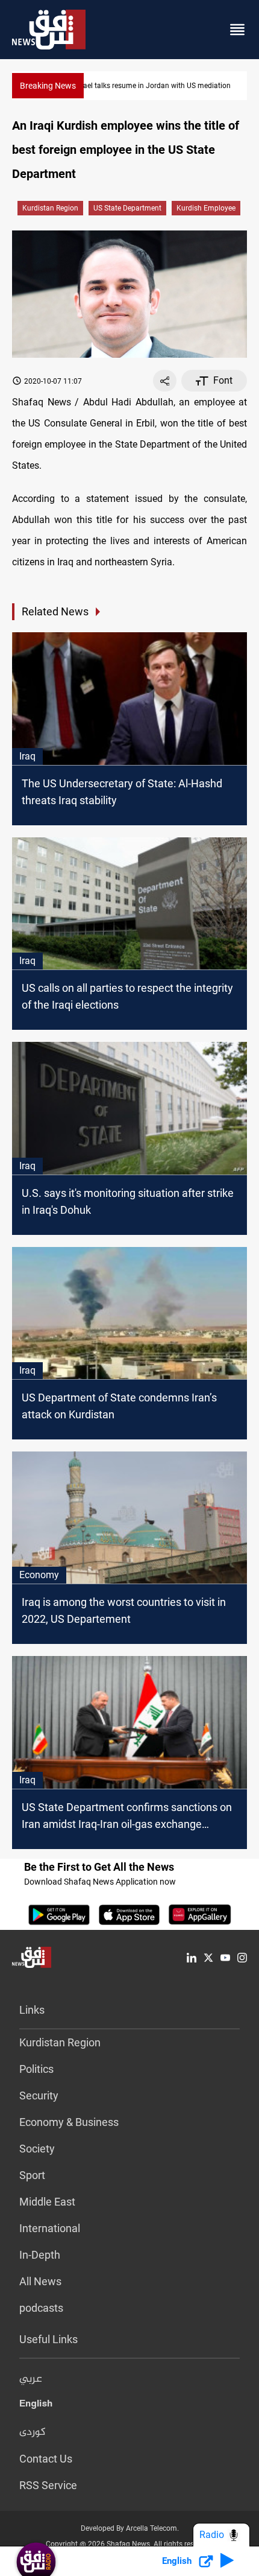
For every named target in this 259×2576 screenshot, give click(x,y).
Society (37, 2149)
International (50, 2228)
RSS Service (48, 2485)
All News (40, 2281)
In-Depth (40, 2255)
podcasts (41, 2308)
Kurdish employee (206, 208)
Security (39, 2095)
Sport (32, 2175)
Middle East (47, 2202)
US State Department (127, 208)
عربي (31, 2379)
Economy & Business (69, 2122)
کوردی (33, 2432)
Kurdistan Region (50, 208)
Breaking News (48, 86)
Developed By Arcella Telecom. (130, 2528)
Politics (36, 2069)
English (36, 2406)
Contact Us (46, 2459)
